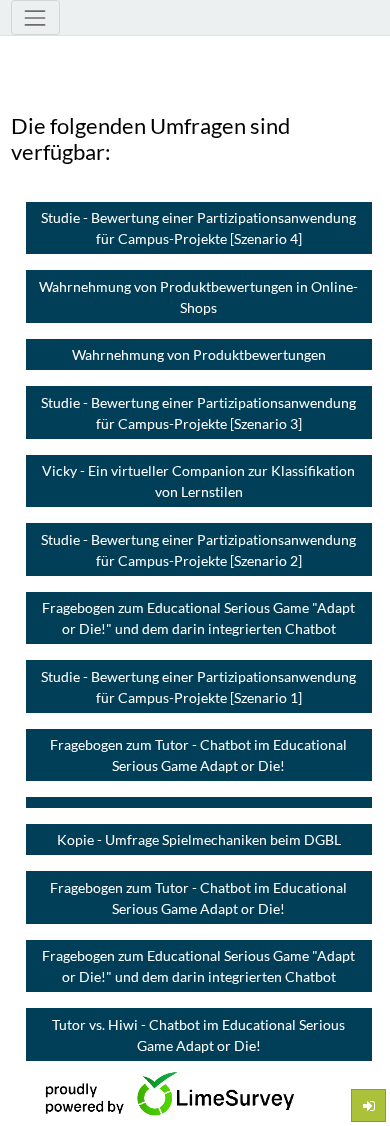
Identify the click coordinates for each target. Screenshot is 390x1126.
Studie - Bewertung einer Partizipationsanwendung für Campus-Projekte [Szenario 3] (198, 413)
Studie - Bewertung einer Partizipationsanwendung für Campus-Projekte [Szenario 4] (198, 228)
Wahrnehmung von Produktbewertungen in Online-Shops (198, 297)
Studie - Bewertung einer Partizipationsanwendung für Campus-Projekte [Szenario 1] (198, 687)
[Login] (368, 1106)
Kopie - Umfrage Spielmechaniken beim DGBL (199, 839)
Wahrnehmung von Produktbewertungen (199, 354)
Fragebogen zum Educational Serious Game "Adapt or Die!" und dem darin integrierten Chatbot (198, 618)
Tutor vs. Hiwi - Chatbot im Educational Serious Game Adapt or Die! (198, 1035)
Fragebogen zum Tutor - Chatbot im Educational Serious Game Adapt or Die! (198, 755)
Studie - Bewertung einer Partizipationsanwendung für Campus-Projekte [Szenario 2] (198, 550)
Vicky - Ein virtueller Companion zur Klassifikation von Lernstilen (198, 481)
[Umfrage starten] (199, 802)
